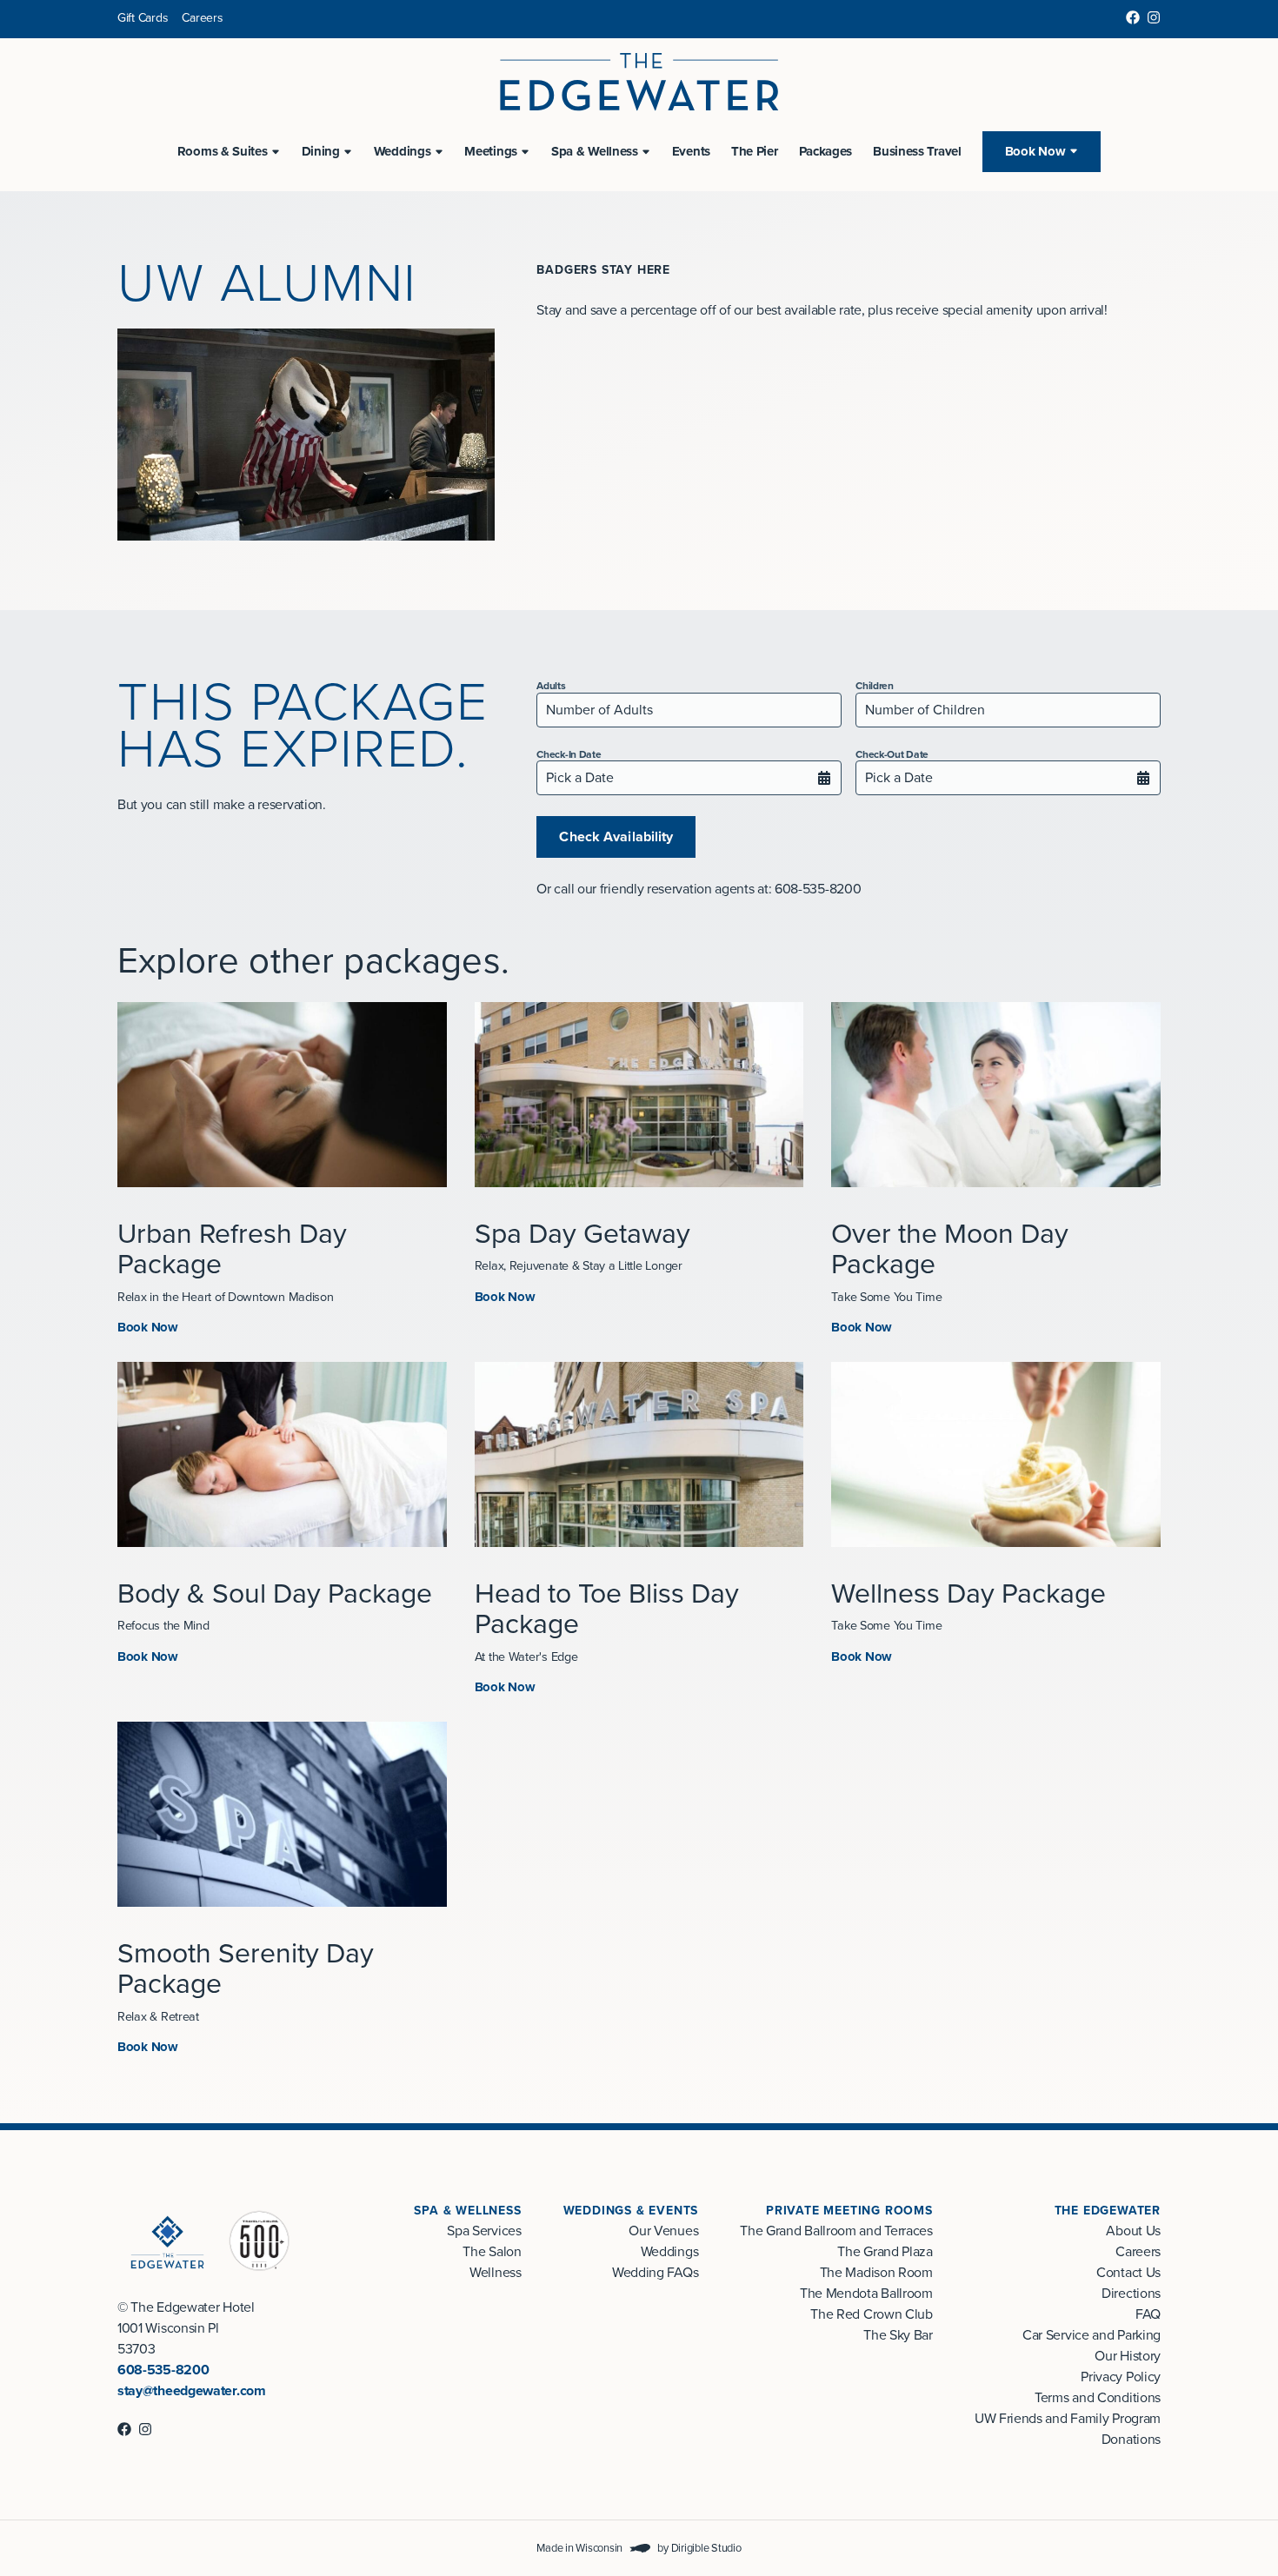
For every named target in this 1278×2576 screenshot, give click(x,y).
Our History (1128, 2356)
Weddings (670, 2252)
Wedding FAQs (655, 2273)
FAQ (1148, 2314)
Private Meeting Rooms (849, 2211)
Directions (1131, 2294)
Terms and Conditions (1098, 2398)
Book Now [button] (1035, 151)
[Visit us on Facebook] (1133, 17)
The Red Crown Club (872, 2314)
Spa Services (484, 2231)
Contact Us (1128, 2273)
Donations (1131, 2440)
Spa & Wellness (467, 2211)
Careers (202, 18)
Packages (826, 151)
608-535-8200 (163, 2370)
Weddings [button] (403, 151)
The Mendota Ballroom (866, 2294)
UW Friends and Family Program (1068, 2419)
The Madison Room (876, 2273)
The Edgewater (1108, 2211)
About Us (1133, 2231)
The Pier (755, 151)
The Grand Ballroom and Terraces (836, 2231)
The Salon (492, 2252)
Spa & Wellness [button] (595, 151)
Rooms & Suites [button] (223, 151)
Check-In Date (569, 754)
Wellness (496, 2273)
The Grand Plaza (885, 2252)
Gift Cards (143, 18)
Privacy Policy (1121, 2377)
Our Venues (663, 2231)
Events (691, 151)
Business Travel (917, 151)
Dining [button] (321, 151)
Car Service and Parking (1092, 2335)
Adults (551, 686)
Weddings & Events (631, 2211)
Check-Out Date (892, 754)
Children (875, 686)
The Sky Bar (898, 2335)
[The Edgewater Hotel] (639, 82)
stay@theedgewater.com (192, 2391)
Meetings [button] (491, 151)
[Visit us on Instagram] (1154, 17)
